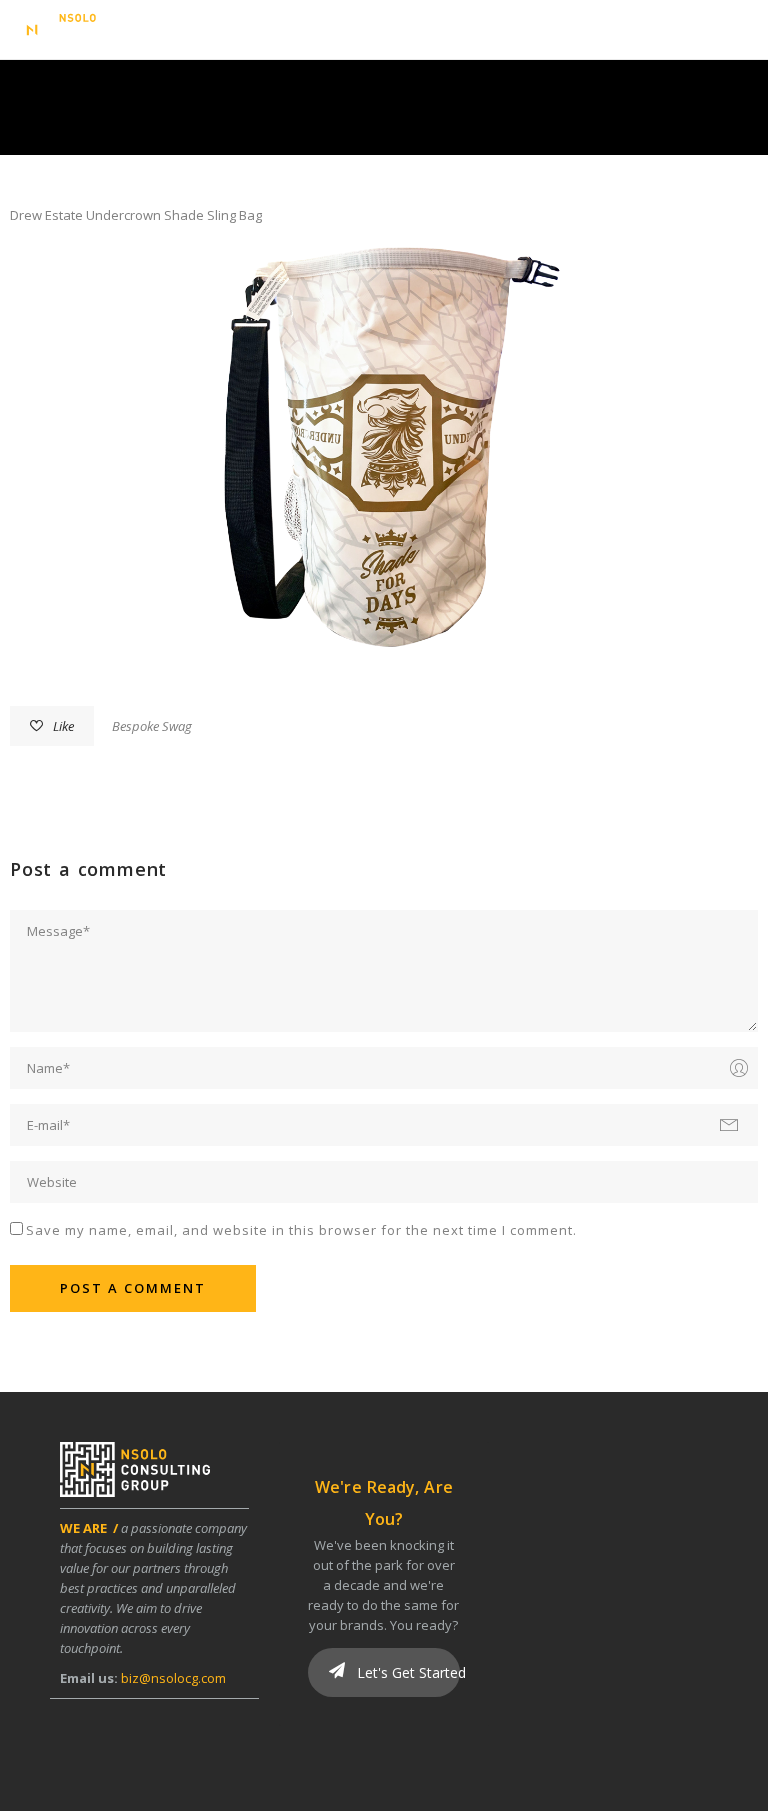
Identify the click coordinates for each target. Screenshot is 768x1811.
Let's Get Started (406, 1672)
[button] (738, 33)
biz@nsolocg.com (173, 1678)
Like (63, 726)
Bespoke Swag (152, 726)
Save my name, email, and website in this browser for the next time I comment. (301, 1230)
